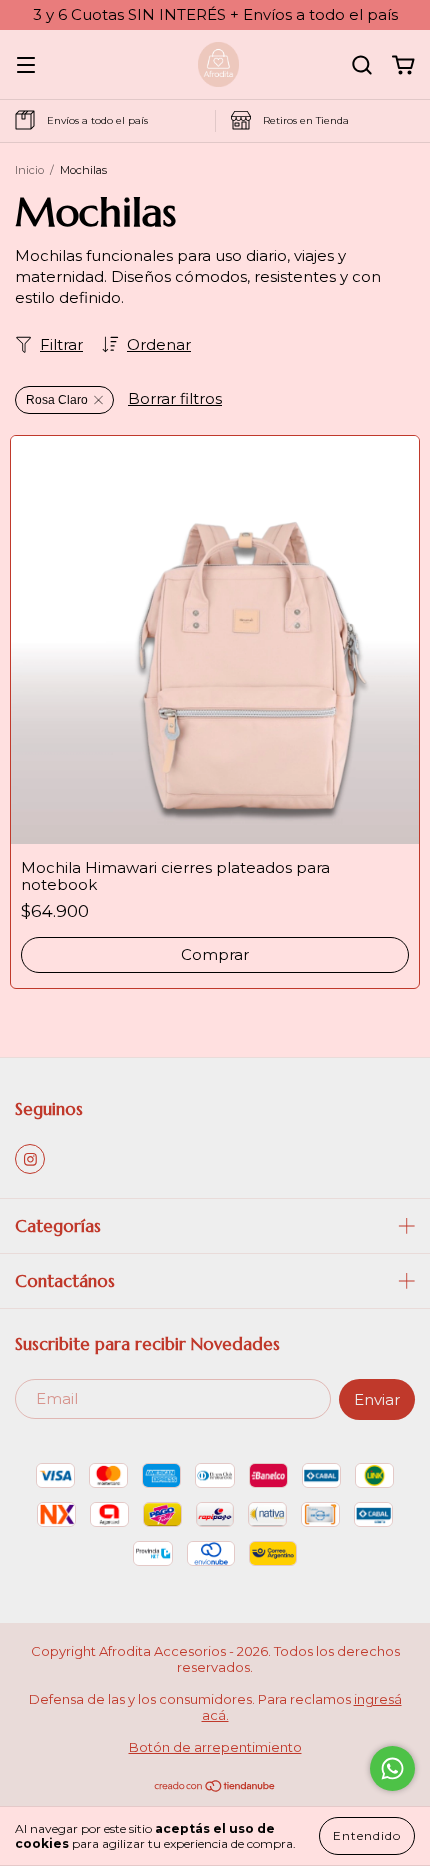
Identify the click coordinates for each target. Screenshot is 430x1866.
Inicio (29, 170)
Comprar (215, 954)
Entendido (367, 1835)
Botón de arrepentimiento (215, 1747)
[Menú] (26, 65)
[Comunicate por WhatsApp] (392, 1768)
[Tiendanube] (215, 1788)
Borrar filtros (175, 398)
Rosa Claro (57, 400)
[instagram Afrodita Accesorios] (30, 1159)
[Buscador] (362, 65)
